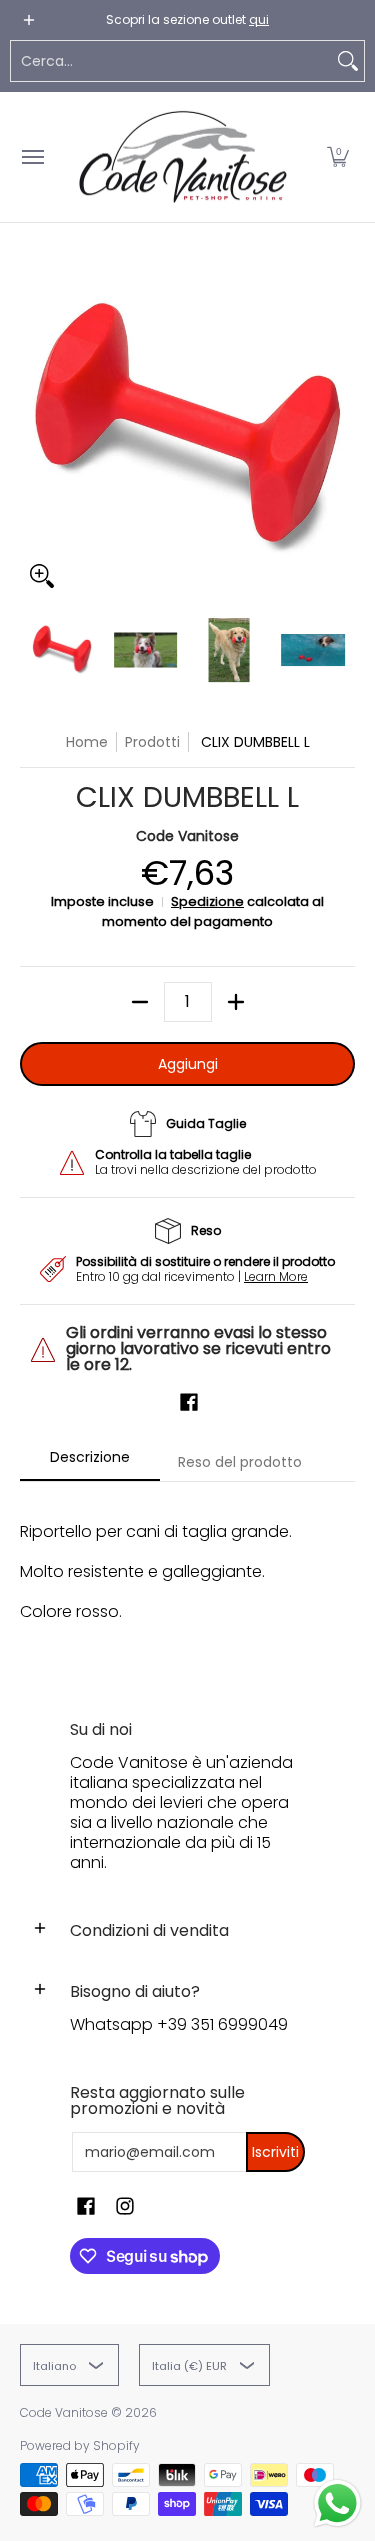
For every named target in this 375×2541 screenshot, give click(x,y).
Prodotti (152, 742)
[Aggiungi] (236, 1002)
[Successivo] (341, 431)
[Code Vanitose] (183, 157)
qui (259, 19)
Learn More (276, 1276)
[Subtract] (140, 1002)
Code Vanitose (187, 836)
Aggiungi (188, 1064)
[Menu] (32, 157)
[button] (338, 157)
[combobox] (171, 61)
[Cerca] (348, 61)
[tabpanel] (187, 1581)
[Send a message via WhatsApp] (337, 2503)
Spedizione (207, 901)
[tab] (90, 1463)
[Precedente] (34, 431)
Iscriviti (275, 2152)
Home (87, 742)
